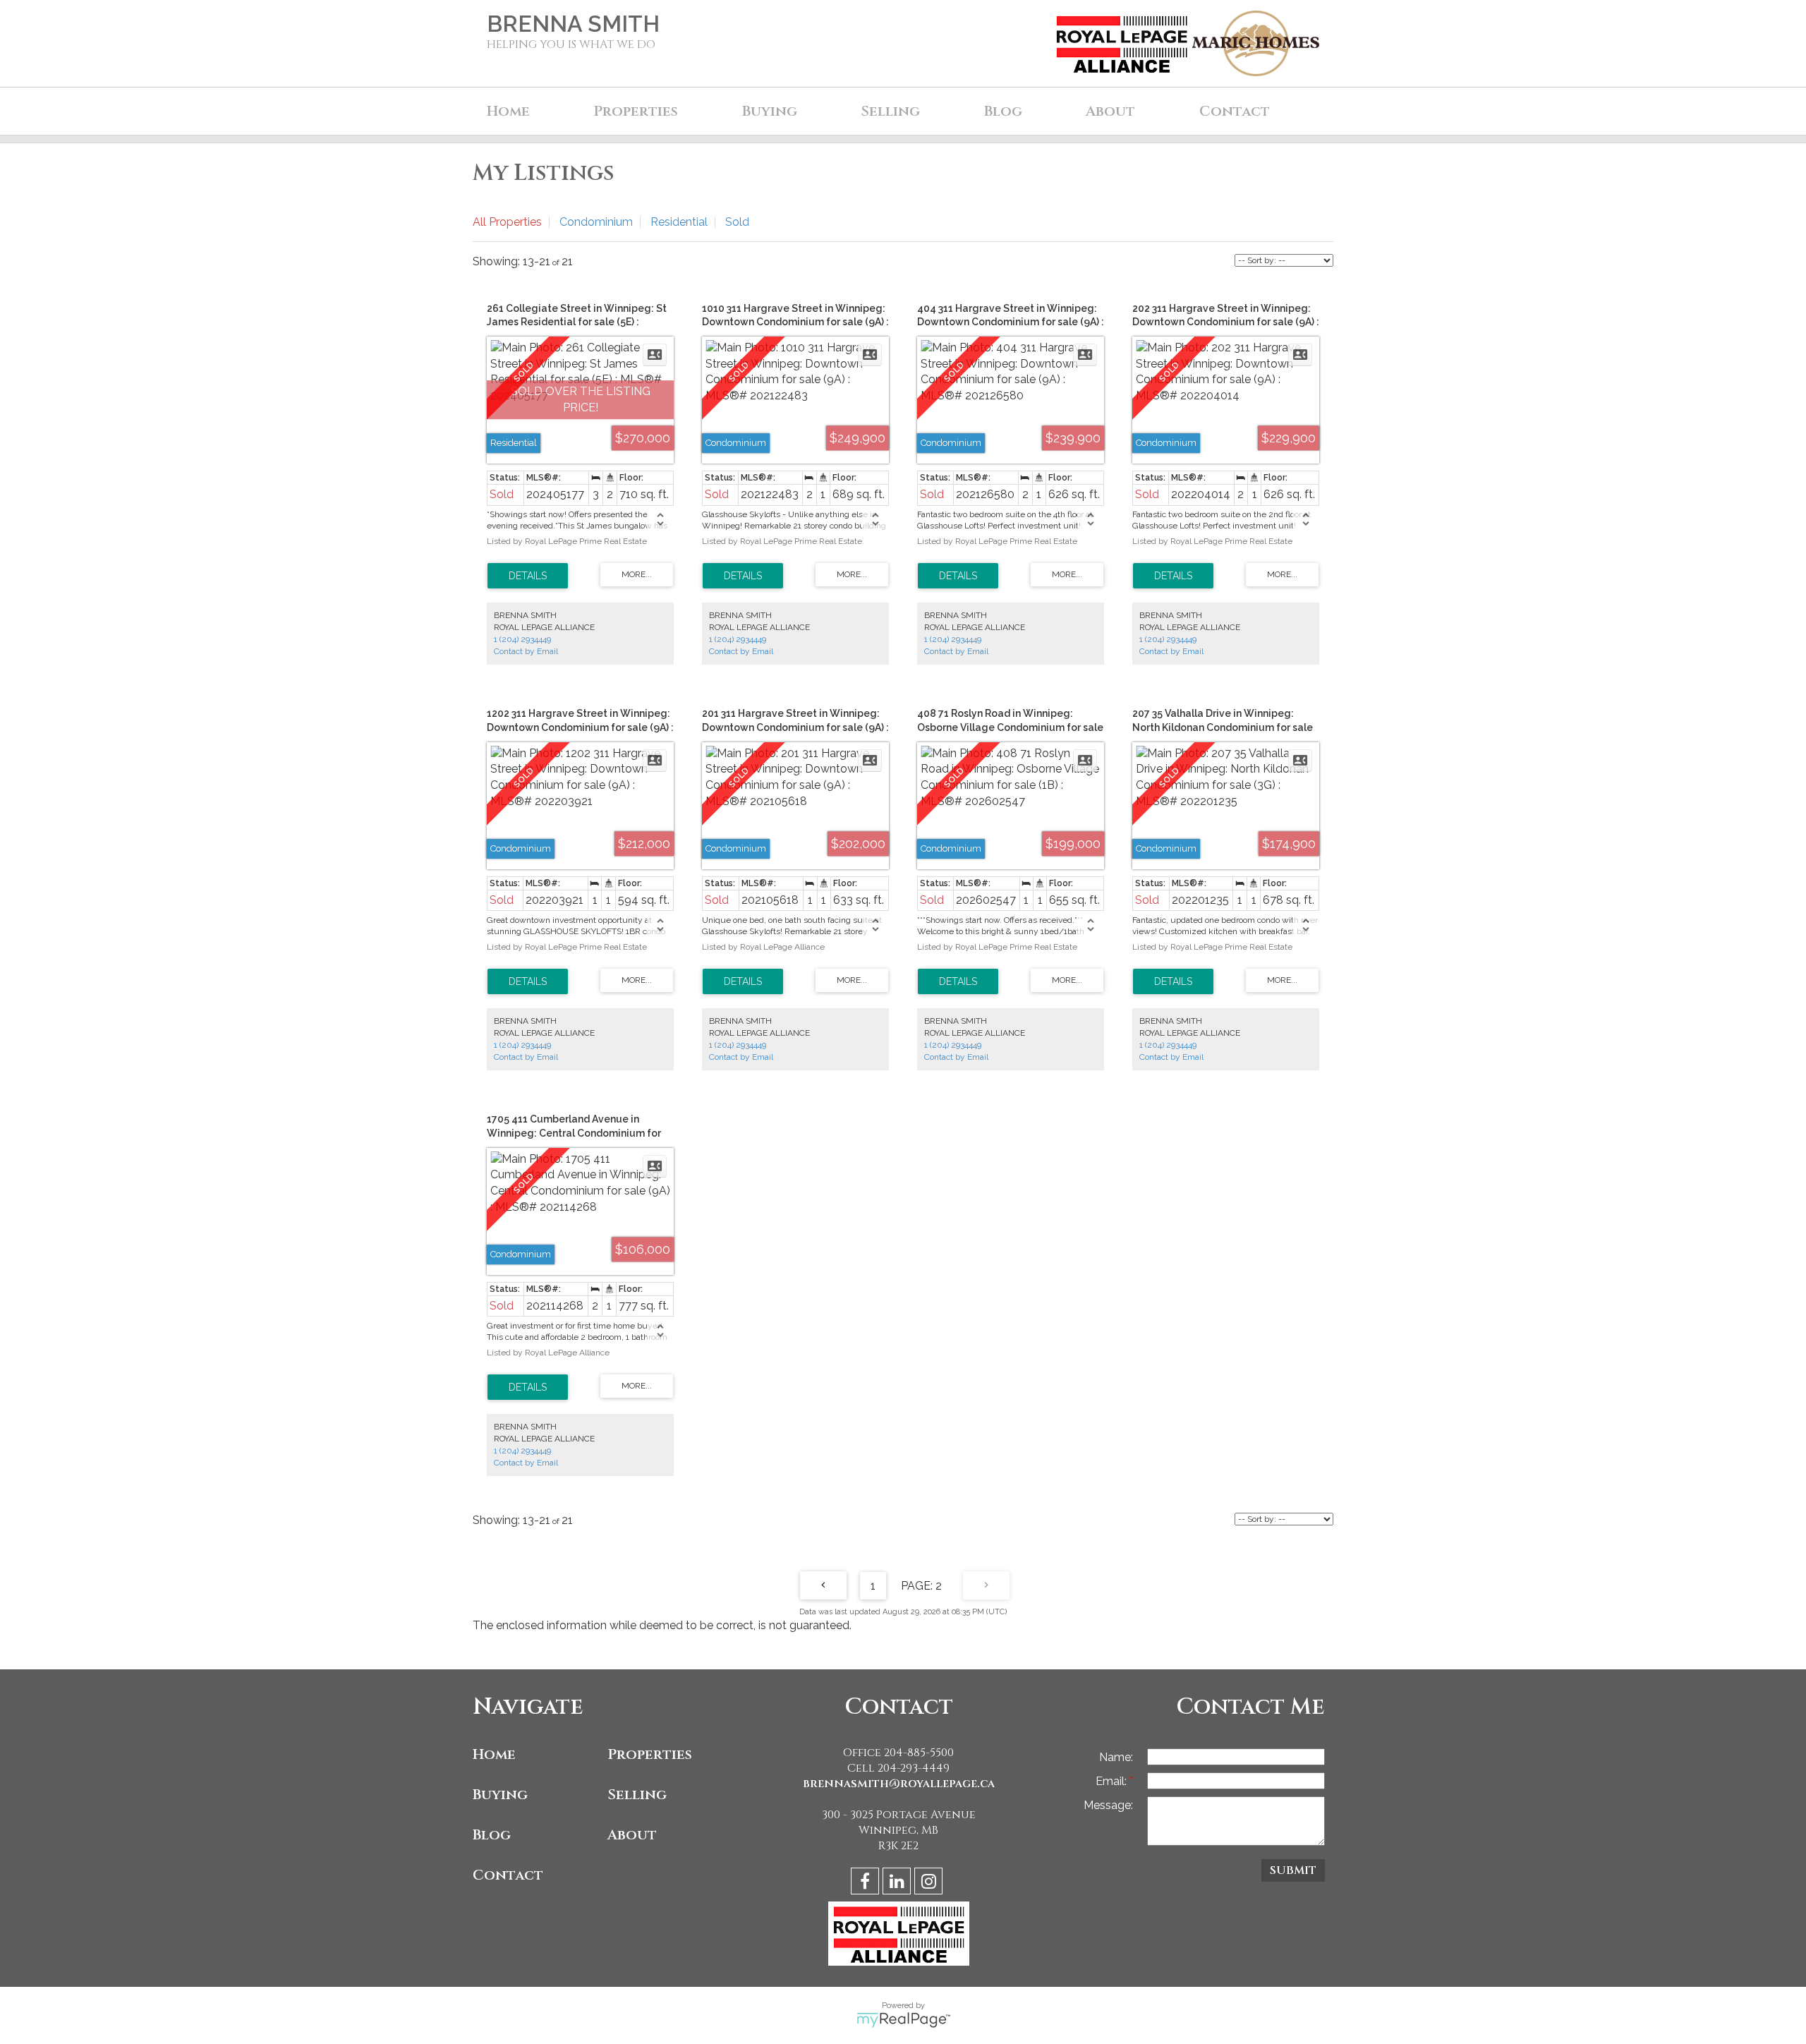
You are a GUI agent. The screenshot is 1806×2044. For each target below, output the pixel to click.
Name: (1116, 1757)
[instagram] (930, 1883)
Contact (1235, 111)
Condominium (596, 222)
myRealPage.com (903, 2020)
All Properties (507, 222)
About (632, 1835)
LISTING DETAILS (528, 576)
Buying (500, 1795)
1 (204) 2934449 (522, 639)
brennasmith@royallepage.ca (899, 1784)
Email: (1113, 1781)
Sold (737, 222)
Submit (1293, 1870)
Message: (1108, 1805)
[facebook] (867, 1883)
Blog (1003, 111)
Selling (637, 1795)
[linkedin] (898, 1883)
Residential (679, 222)
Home (508, 111)
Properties (650, 1754)
